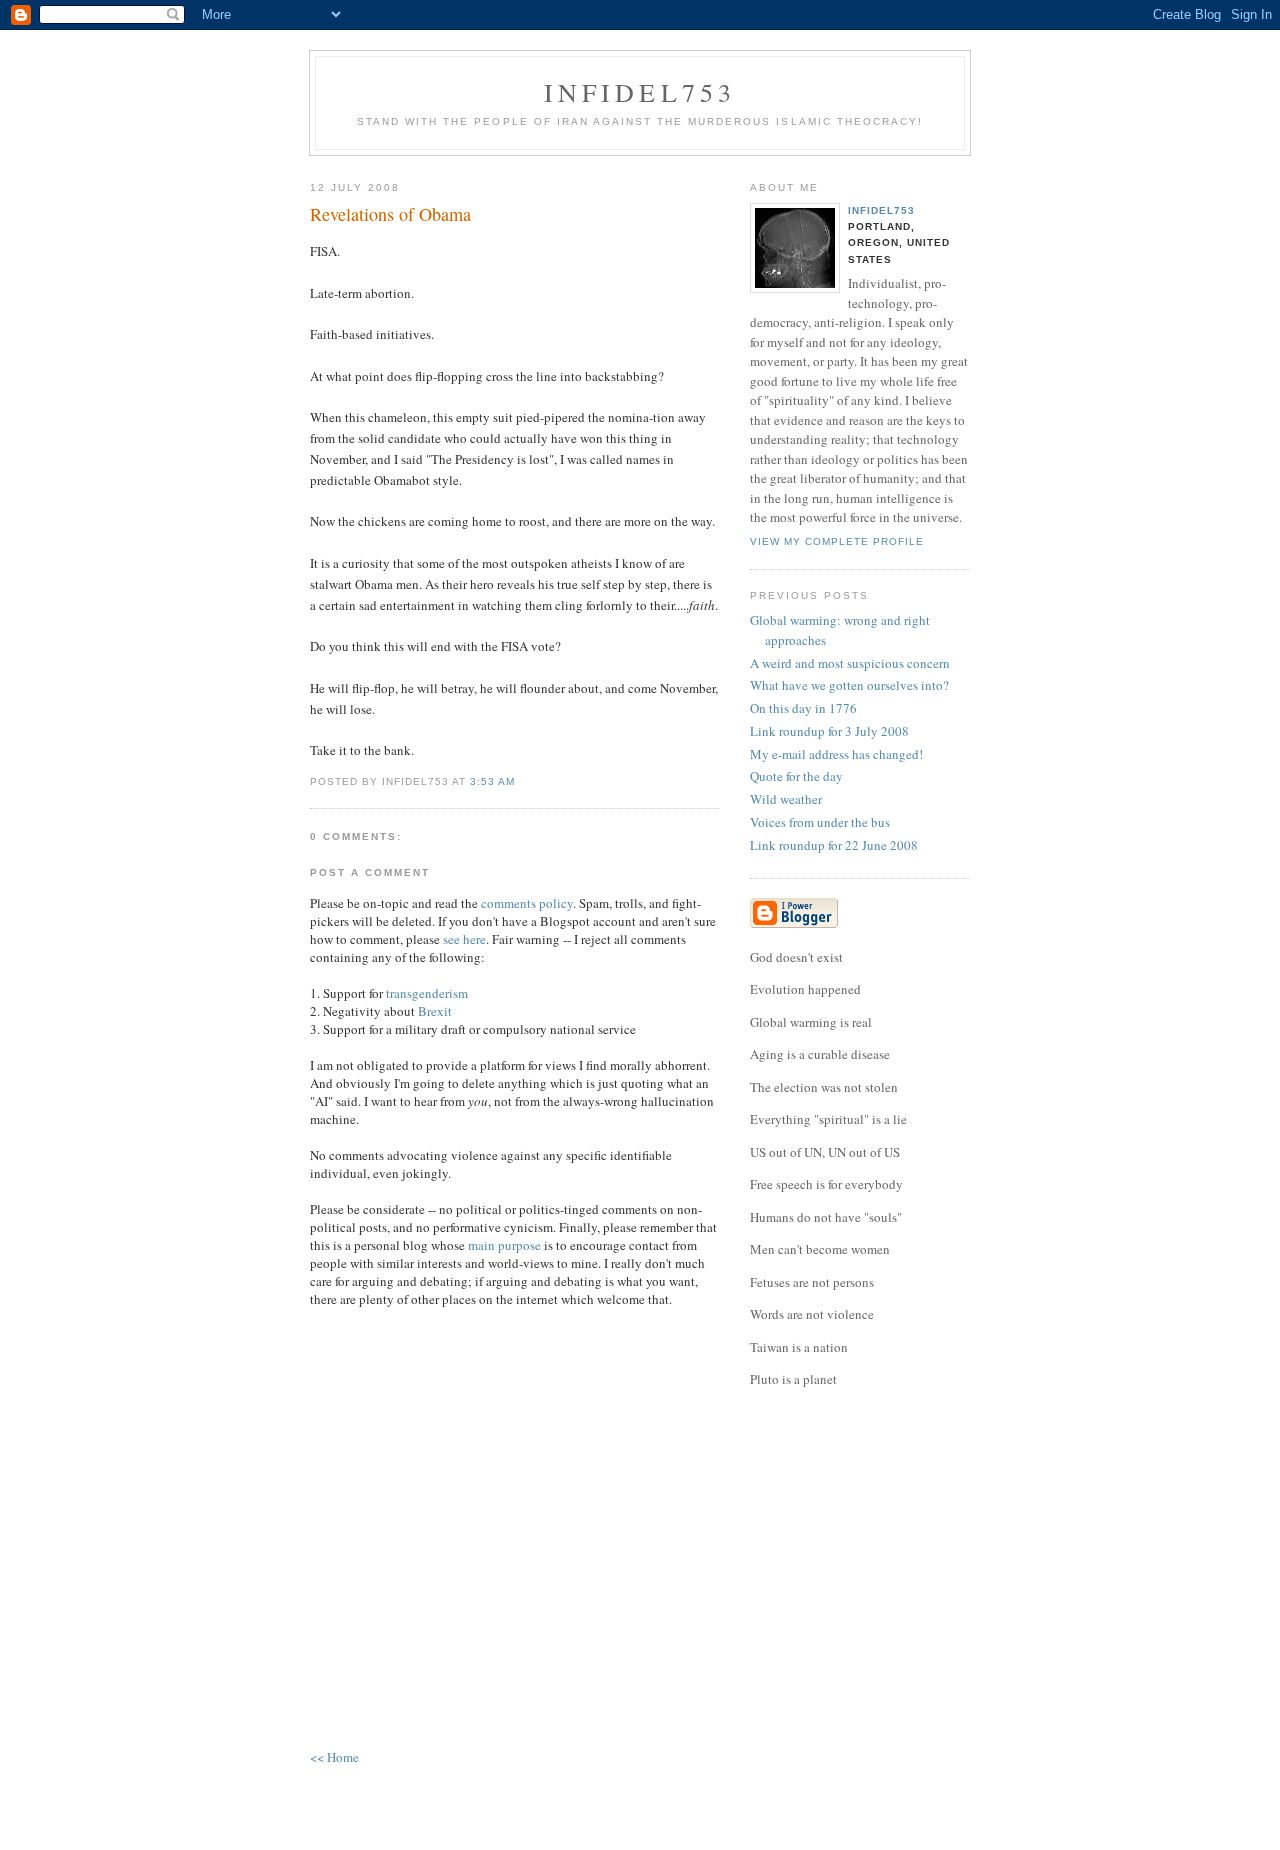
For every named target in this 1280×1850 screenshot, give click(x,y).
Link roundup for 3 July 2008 (829, 731)
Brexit (435, 1011)
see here (464, 939)
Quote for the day (796, 776)
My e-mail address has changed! (836, 754)
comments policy (527, 903)
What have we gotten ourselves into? (849, 685)
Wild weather (786, 799)
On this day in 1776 (803, 708)
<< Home (334, 1757)
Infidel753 (640, 92)
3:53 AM (492, 781)
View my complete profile (837, 541)
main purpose (504, 1245)
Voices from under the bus (820, 822)
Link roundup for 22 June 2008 (834, 845)
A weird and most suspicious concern (850, 663)
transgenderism (427, 993)
